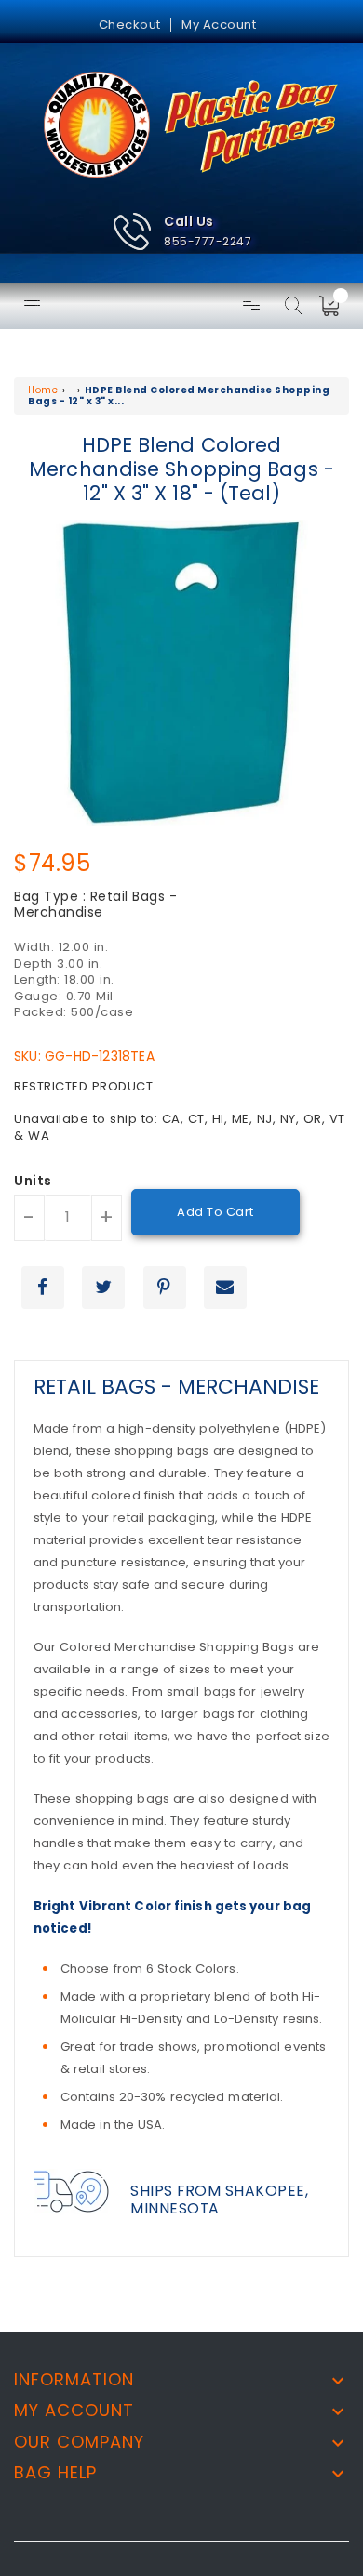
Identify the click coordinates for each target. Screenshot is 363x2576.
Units (33, 1182)
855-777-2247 (208, 241)
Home (43, 390)
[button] (182, 232)
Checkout (130, 25)
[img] (335, 306)
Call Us (189, 221)
